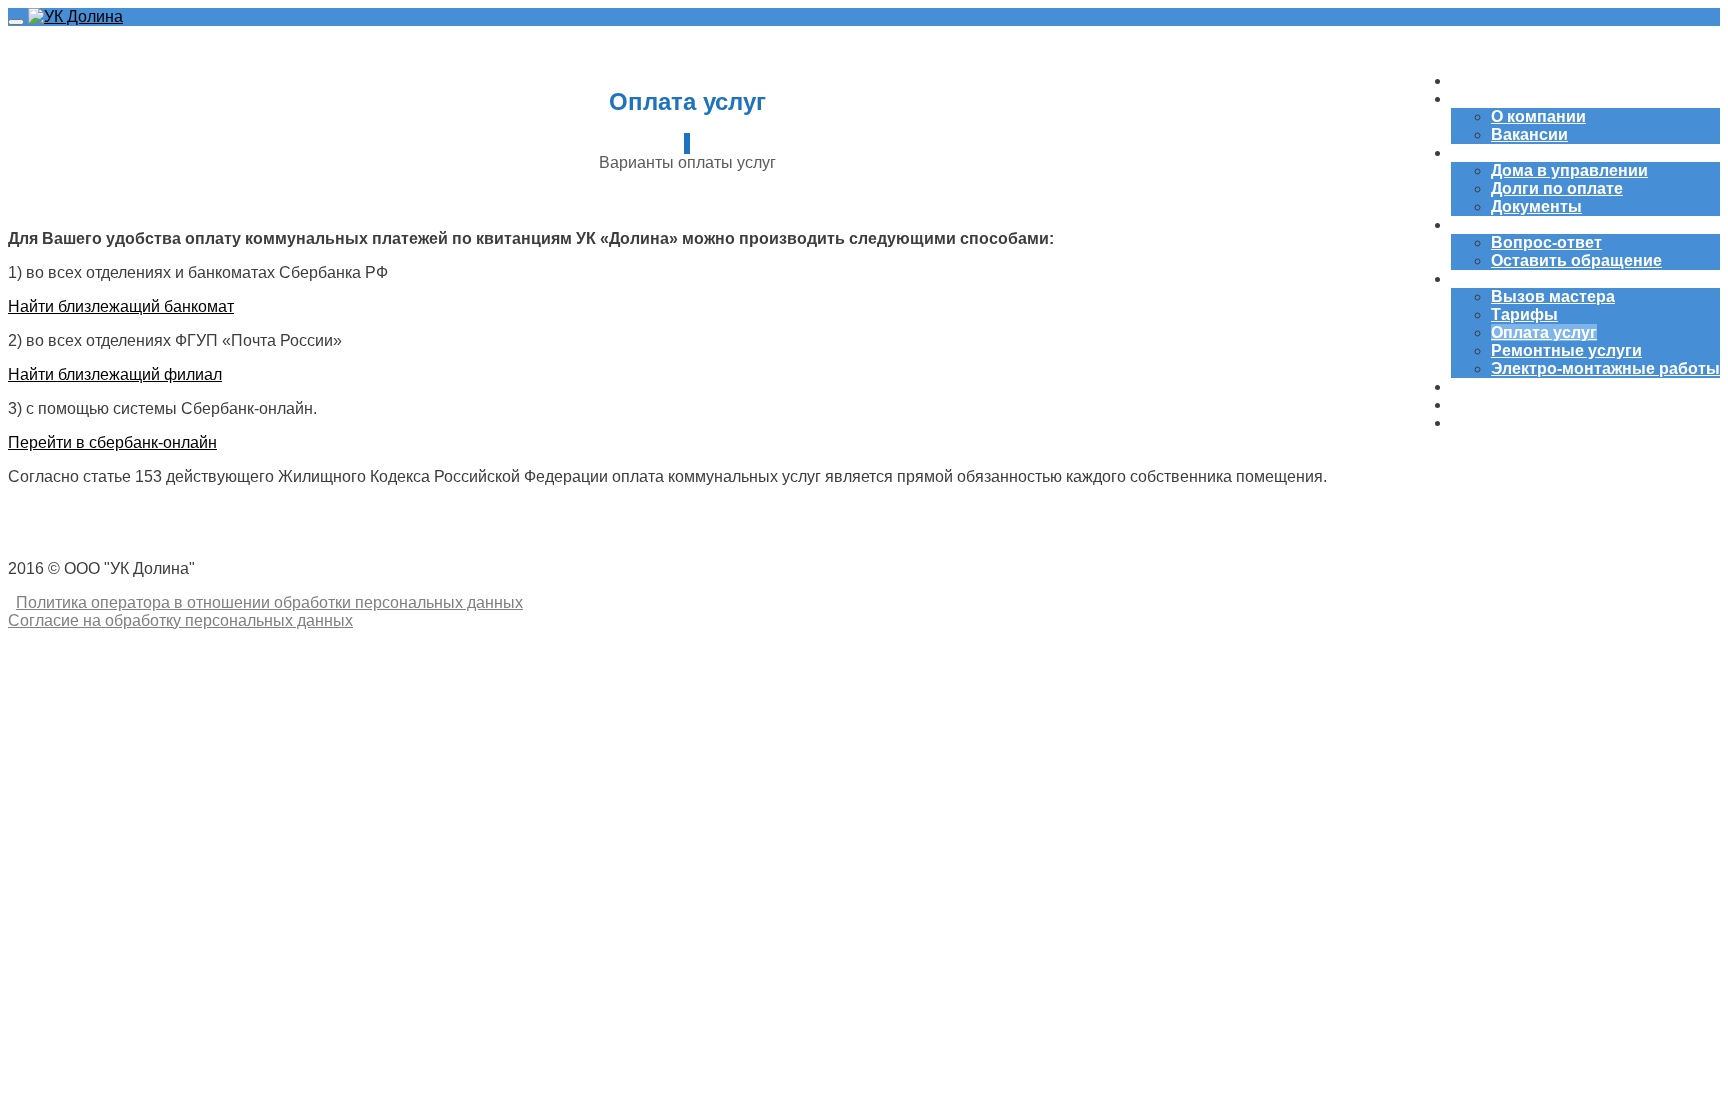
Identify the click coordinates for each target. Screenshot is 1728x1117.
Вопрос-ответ (1546, 242)
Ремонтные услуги (1566, 350)
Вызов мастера (1553, 296)
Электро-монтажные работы (1605, 368)
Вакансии (1529, 134)
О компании (1498, 98)
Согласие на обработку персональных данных (180, 620)
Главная (1483, 80)
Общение (1488, 224)
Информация (1504, 422)
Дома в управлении (1569, 170)
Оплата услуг (1544, 332)
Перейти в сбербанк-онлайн (112, 442)
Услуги (1478, 278)
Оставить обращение (1576, 260)
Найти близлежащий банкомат (121, 306)
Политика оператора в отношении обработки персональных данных (269, 602)
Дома (1472, 152)
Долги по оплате (1557, 188)
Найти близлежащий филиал (115, 374)
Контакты (1489, 386)
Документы (1536, 206)
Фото (1472, 404)
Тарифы (1524, 314)
